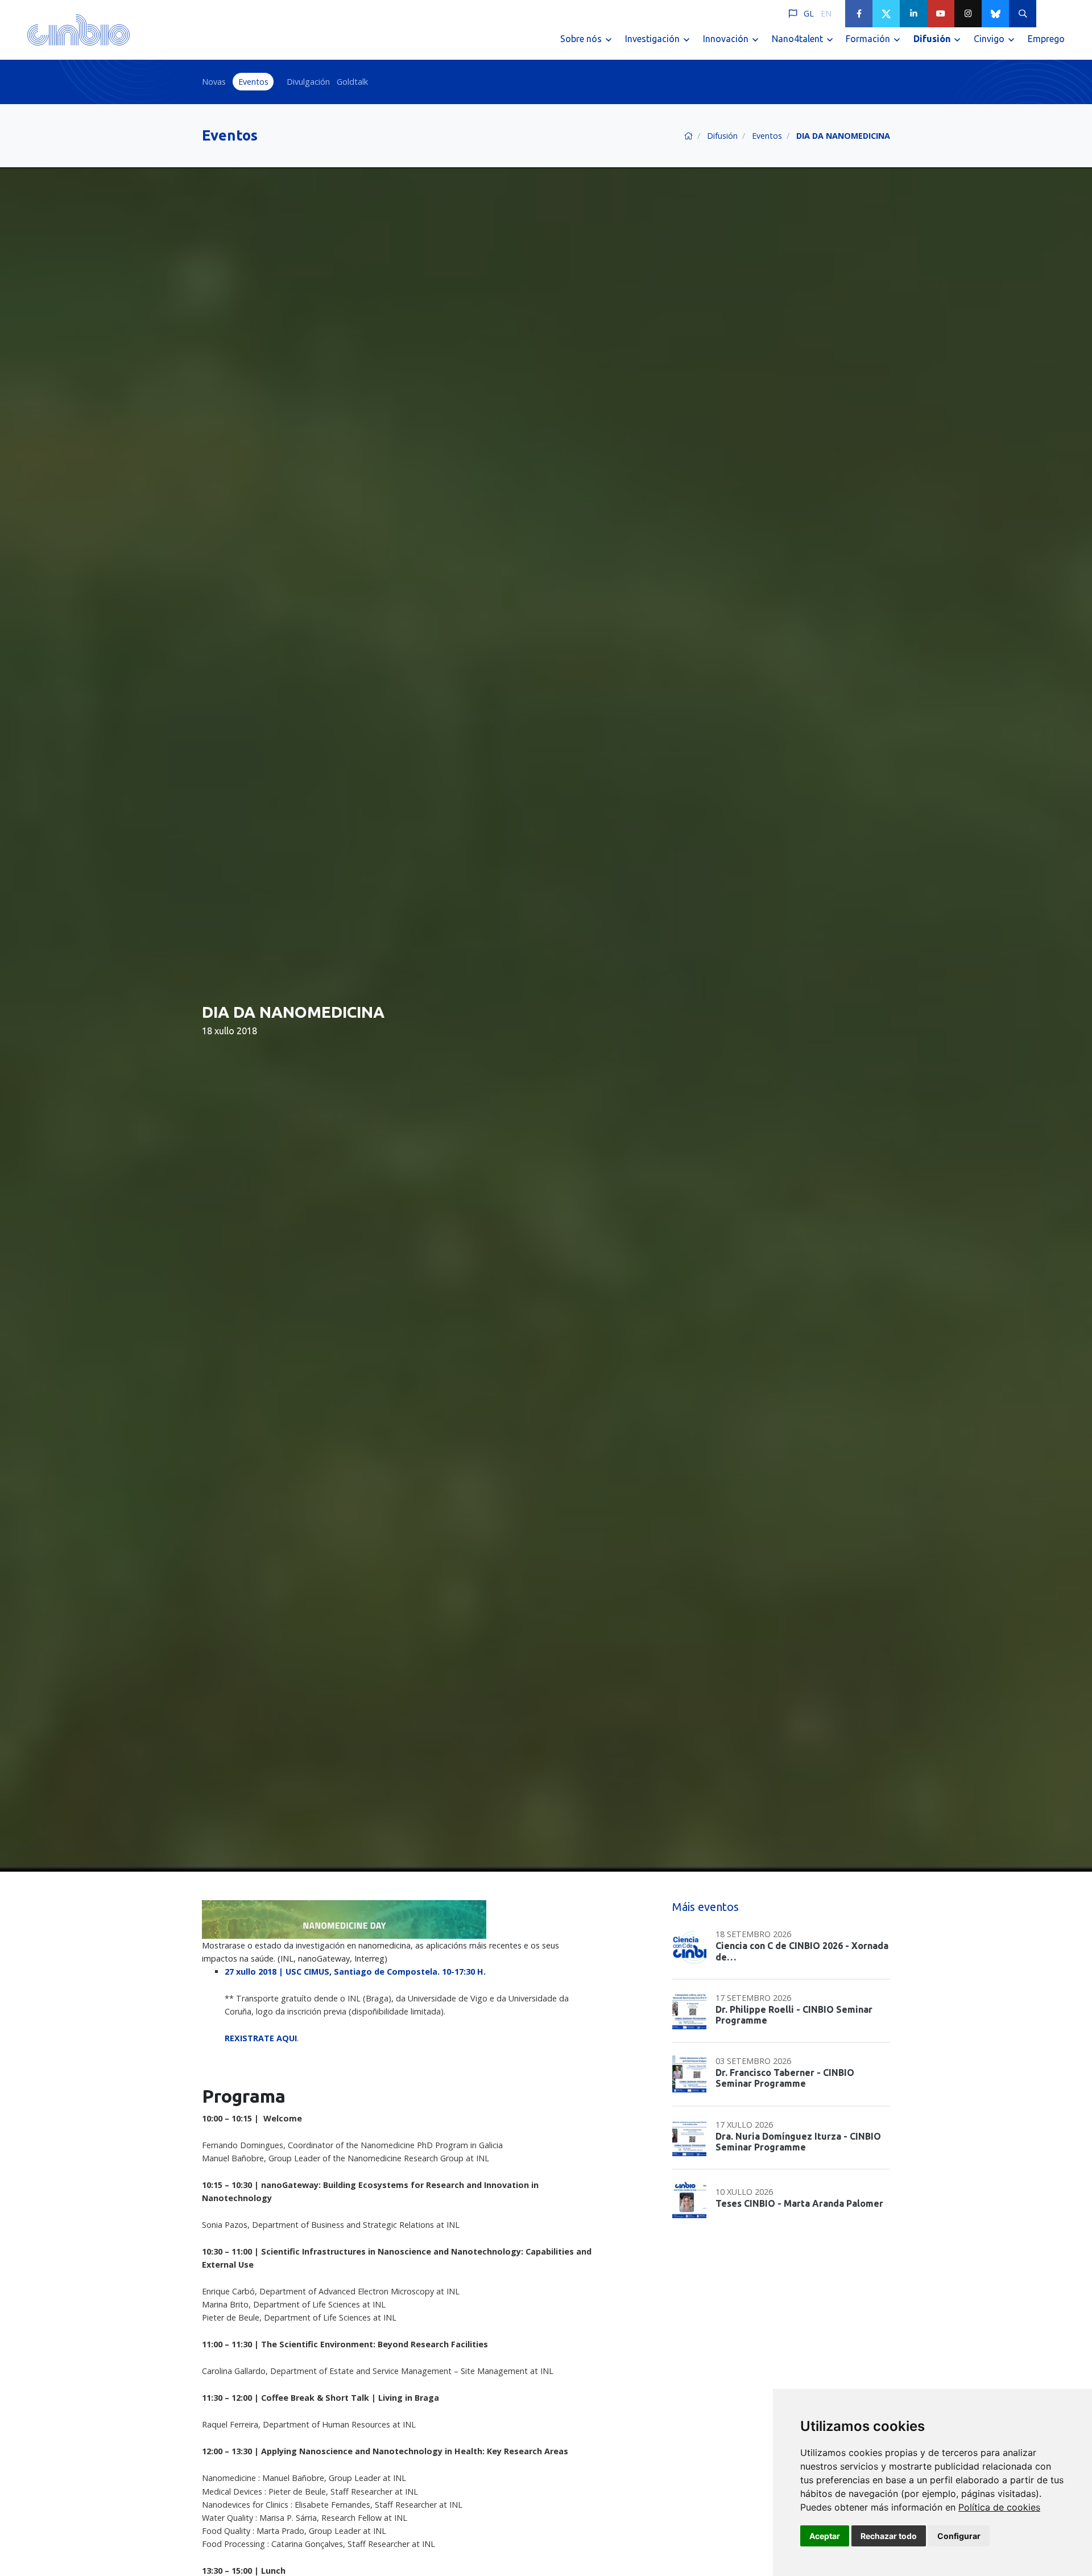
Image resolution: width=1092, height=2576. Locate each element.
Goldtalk (352, 82)
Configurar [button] (959, 2536)
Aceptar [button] (825, 2536)
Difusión (722, 136)
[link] (999, 2507)
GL (809, 13)
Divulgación (308, 82)
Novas (214, 82)
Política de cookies (999, 2507)
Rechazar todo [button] (889, 2536)
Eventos (253, 82)
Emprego (1046, 39)
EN (826, 13)
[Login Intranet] (1050, 14)
